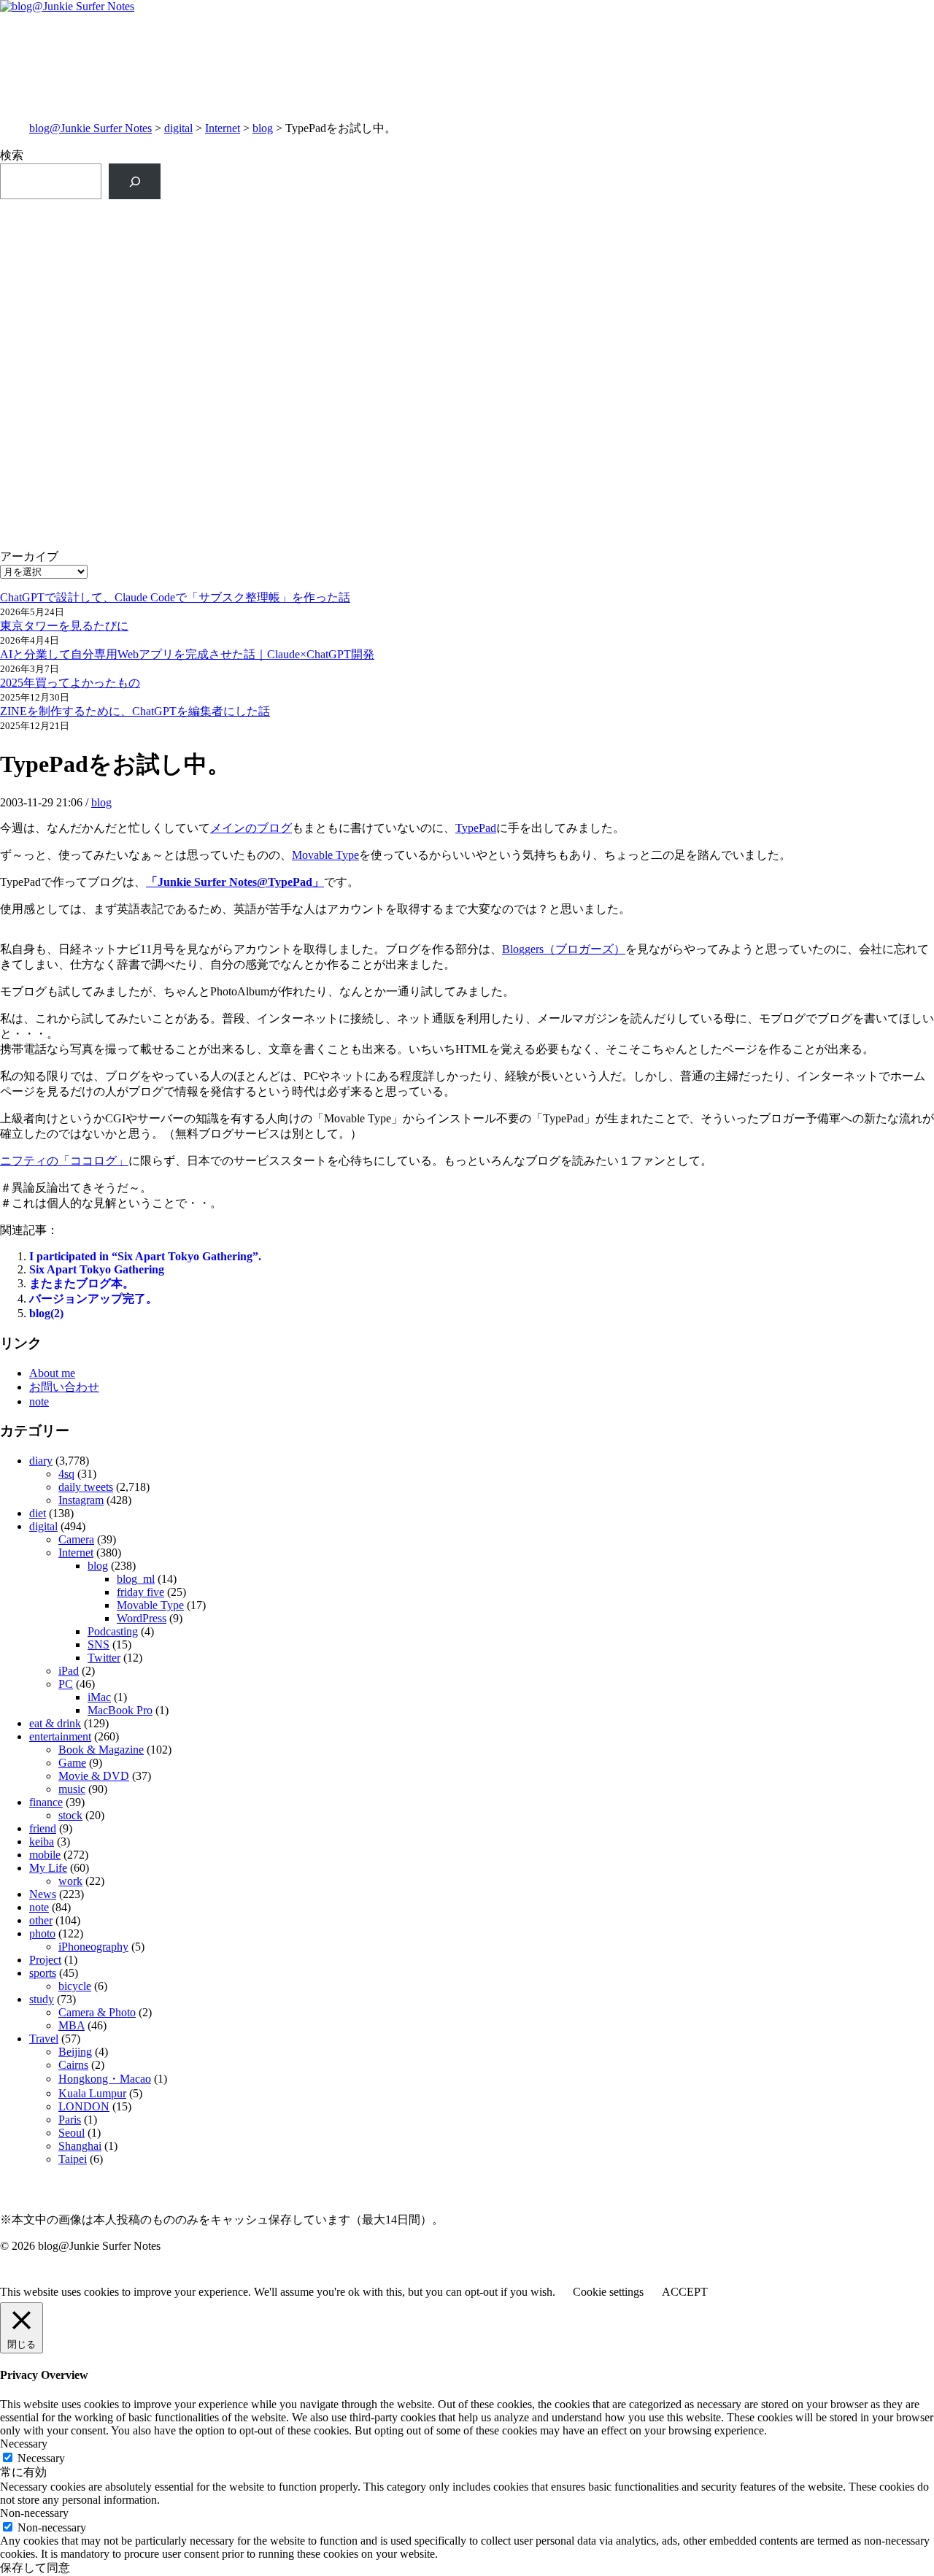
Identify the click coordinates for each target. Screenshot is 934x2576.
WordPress (142, 1618)
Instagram (81, 1500)
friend (43, 1828)
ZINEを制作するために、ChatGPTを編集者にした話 (135, 711)
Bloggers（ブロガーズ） (564, 949)
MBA (72, 2025)
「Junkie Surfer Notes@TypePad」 (235, 882)
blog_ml (136, 1579)
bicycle (75, 1986)
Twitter (104, 1658)
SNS (99, 1644)
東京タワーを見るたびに (64, 626)
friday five (140, 1592)
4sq (66, 1474)
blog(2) (46, 1313)
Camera (76, 1539)
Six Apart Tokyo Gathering (97, 1269)
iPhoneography (93, 1947)
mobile (45, 1855)
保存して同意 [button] (35, 2568)
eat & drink (55, 1723)
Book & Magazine (101, 1750)
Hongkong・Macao (105, 2079)
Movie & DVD (94, 1776)
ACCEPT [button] (685, 2292)
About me (52, 1373)
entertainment (60, 1736)
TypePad (476, 828)
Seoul (72, 2133)
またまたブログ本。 (82, 1283)
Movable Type (325, 855)
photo (42, 1933)
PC (66, 1684)
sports (43, 1973)
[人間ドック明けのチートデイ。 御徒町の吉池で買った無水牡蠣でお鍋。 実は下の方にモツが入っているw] (701, 223)
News (43, 1894)
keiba (42, 1842)
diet (38, 1513)
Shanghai (80, 2146)
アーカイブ (29, 556)
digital (178, 128)
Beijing (75, 2052)
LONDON (84, 2106)
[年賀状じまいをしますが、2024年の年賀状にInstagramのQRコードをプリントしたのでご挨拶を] (233, 462)
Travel (44, 2039)
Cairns (73, 2065)
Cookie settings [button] (608, 2292)
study (42, 1999)
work (70, 1881)
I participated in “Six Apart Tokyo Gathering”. (145, 1256)
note (39, 1401)
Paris (70, 2120)
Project (45, 1960)
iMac (99, 1697)
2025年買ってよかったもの (70, 683)
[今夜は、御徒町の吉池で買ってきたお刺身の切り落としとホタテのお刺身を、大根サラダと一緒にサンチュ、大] (233, 390)
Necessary (41, 2458)
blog (263, 128)
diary (41, 1461)
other (41, 1920)
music (72, 1789)
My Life (48, 1868)
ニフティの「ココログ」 (64, 1161)
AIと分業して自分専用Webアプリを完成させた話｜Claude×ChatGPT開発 (187, 654)
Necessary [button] (24, 2444)
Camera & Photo (97, 2012)
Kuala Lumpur (92, 2093)
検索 (12, 155)
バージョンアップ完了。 (93, 1299)
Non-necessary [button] (34, 2513)
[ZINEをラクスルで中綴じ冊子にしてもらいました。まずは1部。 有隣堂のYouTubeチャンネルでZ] (233, 239)
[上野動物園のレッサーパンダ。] (701, 280)
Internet (223, 128)
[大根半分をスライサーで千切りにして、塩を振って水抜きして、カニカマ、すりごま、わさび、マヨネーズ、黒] (701, 477)
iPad (69, 1671)
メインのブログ (251, 828)
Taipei (73, 2159)
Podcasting (113, 1631)
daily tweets (86, 1487)
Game (72, 1763)
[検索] (135, 181)
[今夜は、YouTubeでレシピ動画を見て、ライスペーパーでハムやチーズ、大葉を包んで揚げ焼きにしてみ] (701, 390)
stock (70, 1815)
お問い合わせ (64, 1387)
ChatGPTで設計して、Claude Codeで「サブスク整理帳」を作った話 (175, 597)
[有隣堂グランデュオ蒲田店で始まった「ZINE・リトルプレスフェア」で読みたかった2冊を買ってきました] (233, 311)
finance (46, 1802)
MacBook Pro (120, 1710)
